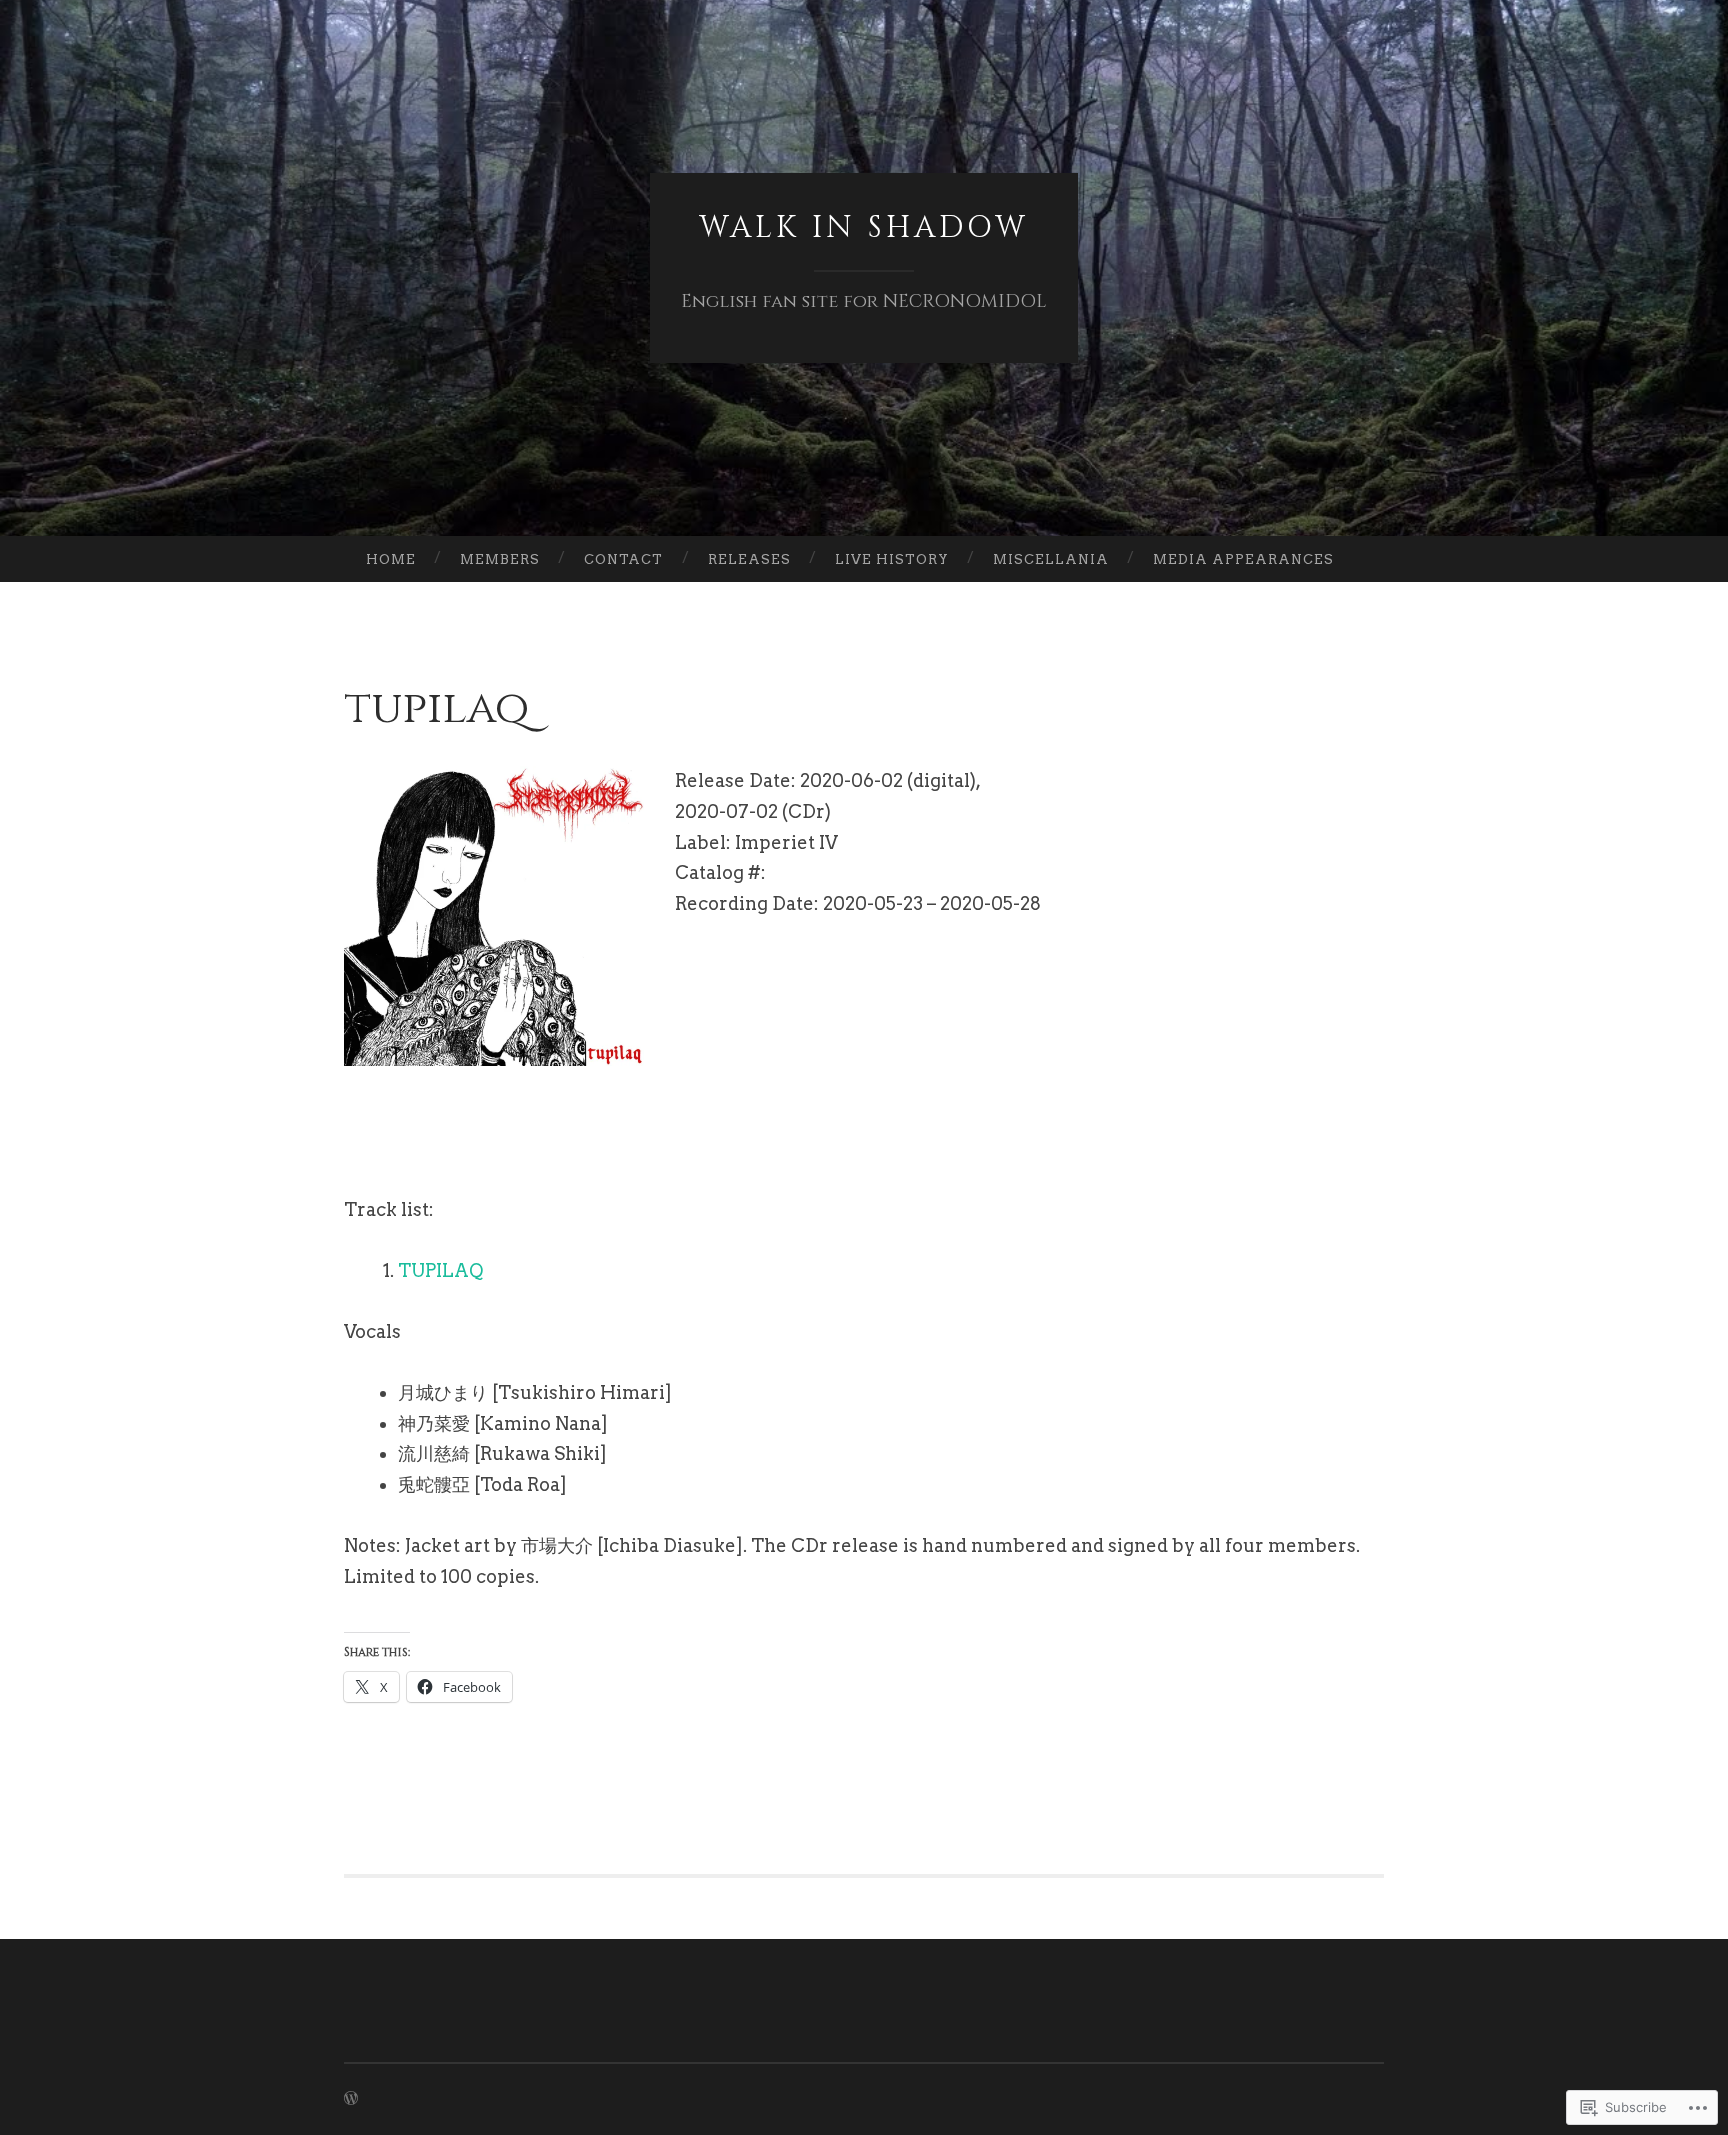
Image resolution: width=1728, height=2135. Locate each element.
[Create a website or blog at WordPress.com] (351, 2099)
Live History (892, 559)
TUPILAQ (440, 1270)
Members (500, 559)
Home (391, 559)
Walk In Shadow (864, 228)
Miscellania (1051, 559)
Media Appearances (1243, 559)
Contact (623, 559)
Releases (749, 559)
